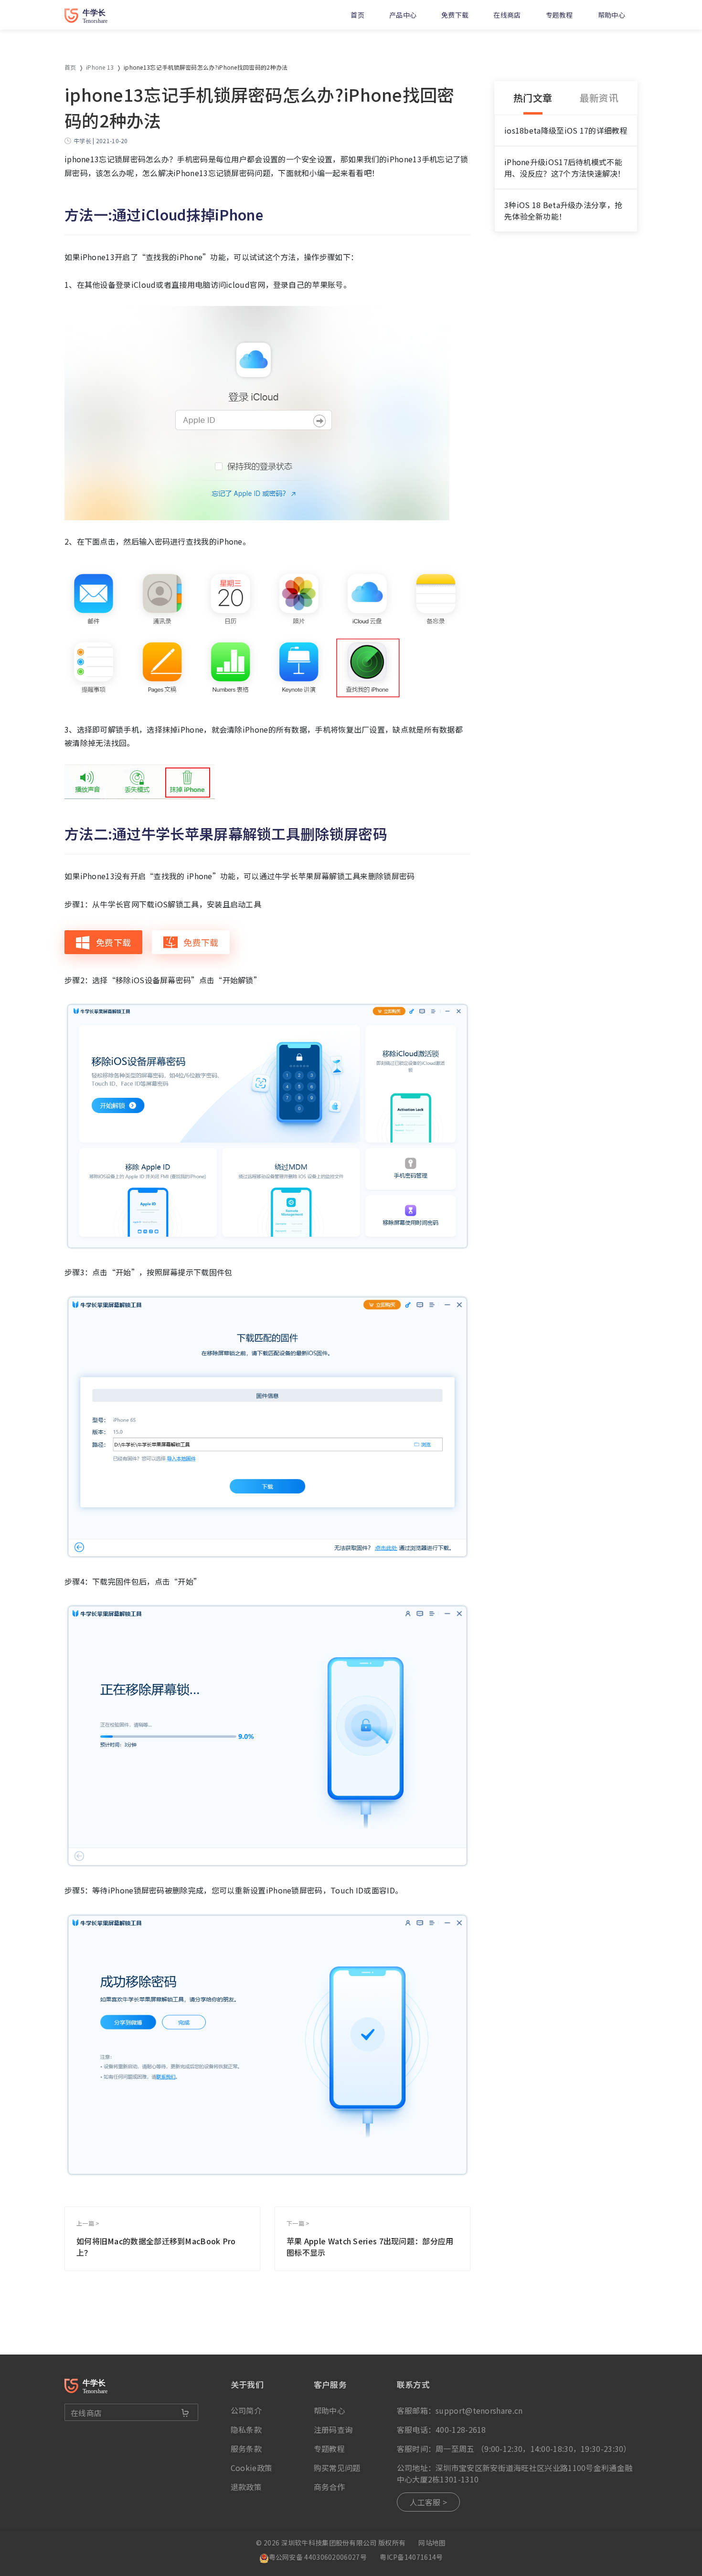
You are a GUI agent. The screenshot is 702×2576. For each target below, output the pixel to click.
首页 (357, 15)
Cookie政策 (251, 2468)
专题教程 (559, 15)
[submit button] (185, 2413)
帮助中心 (612, 15)
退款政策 (246, 2487)
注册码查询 (333, 2429)
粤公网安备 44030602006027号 (318, 2557)
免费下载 (455, 15)
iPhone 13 (100, 67)
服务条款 (246, 2449)
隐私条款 (246, 2429)
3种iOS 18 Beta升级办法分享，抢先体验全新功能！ (563, 210)
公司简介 (246, 2410)
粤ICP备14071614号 (411, 2557)
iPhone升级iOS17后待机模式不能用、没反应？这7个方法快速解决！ (565, 168)
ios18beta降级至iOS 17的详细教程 (566, 130)
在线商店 (507, 15)
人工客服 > (429, 2502)
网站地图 (432, 2543)
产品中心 (403, 15)
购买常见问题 (337, 2468)
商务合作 (329, 2487)
